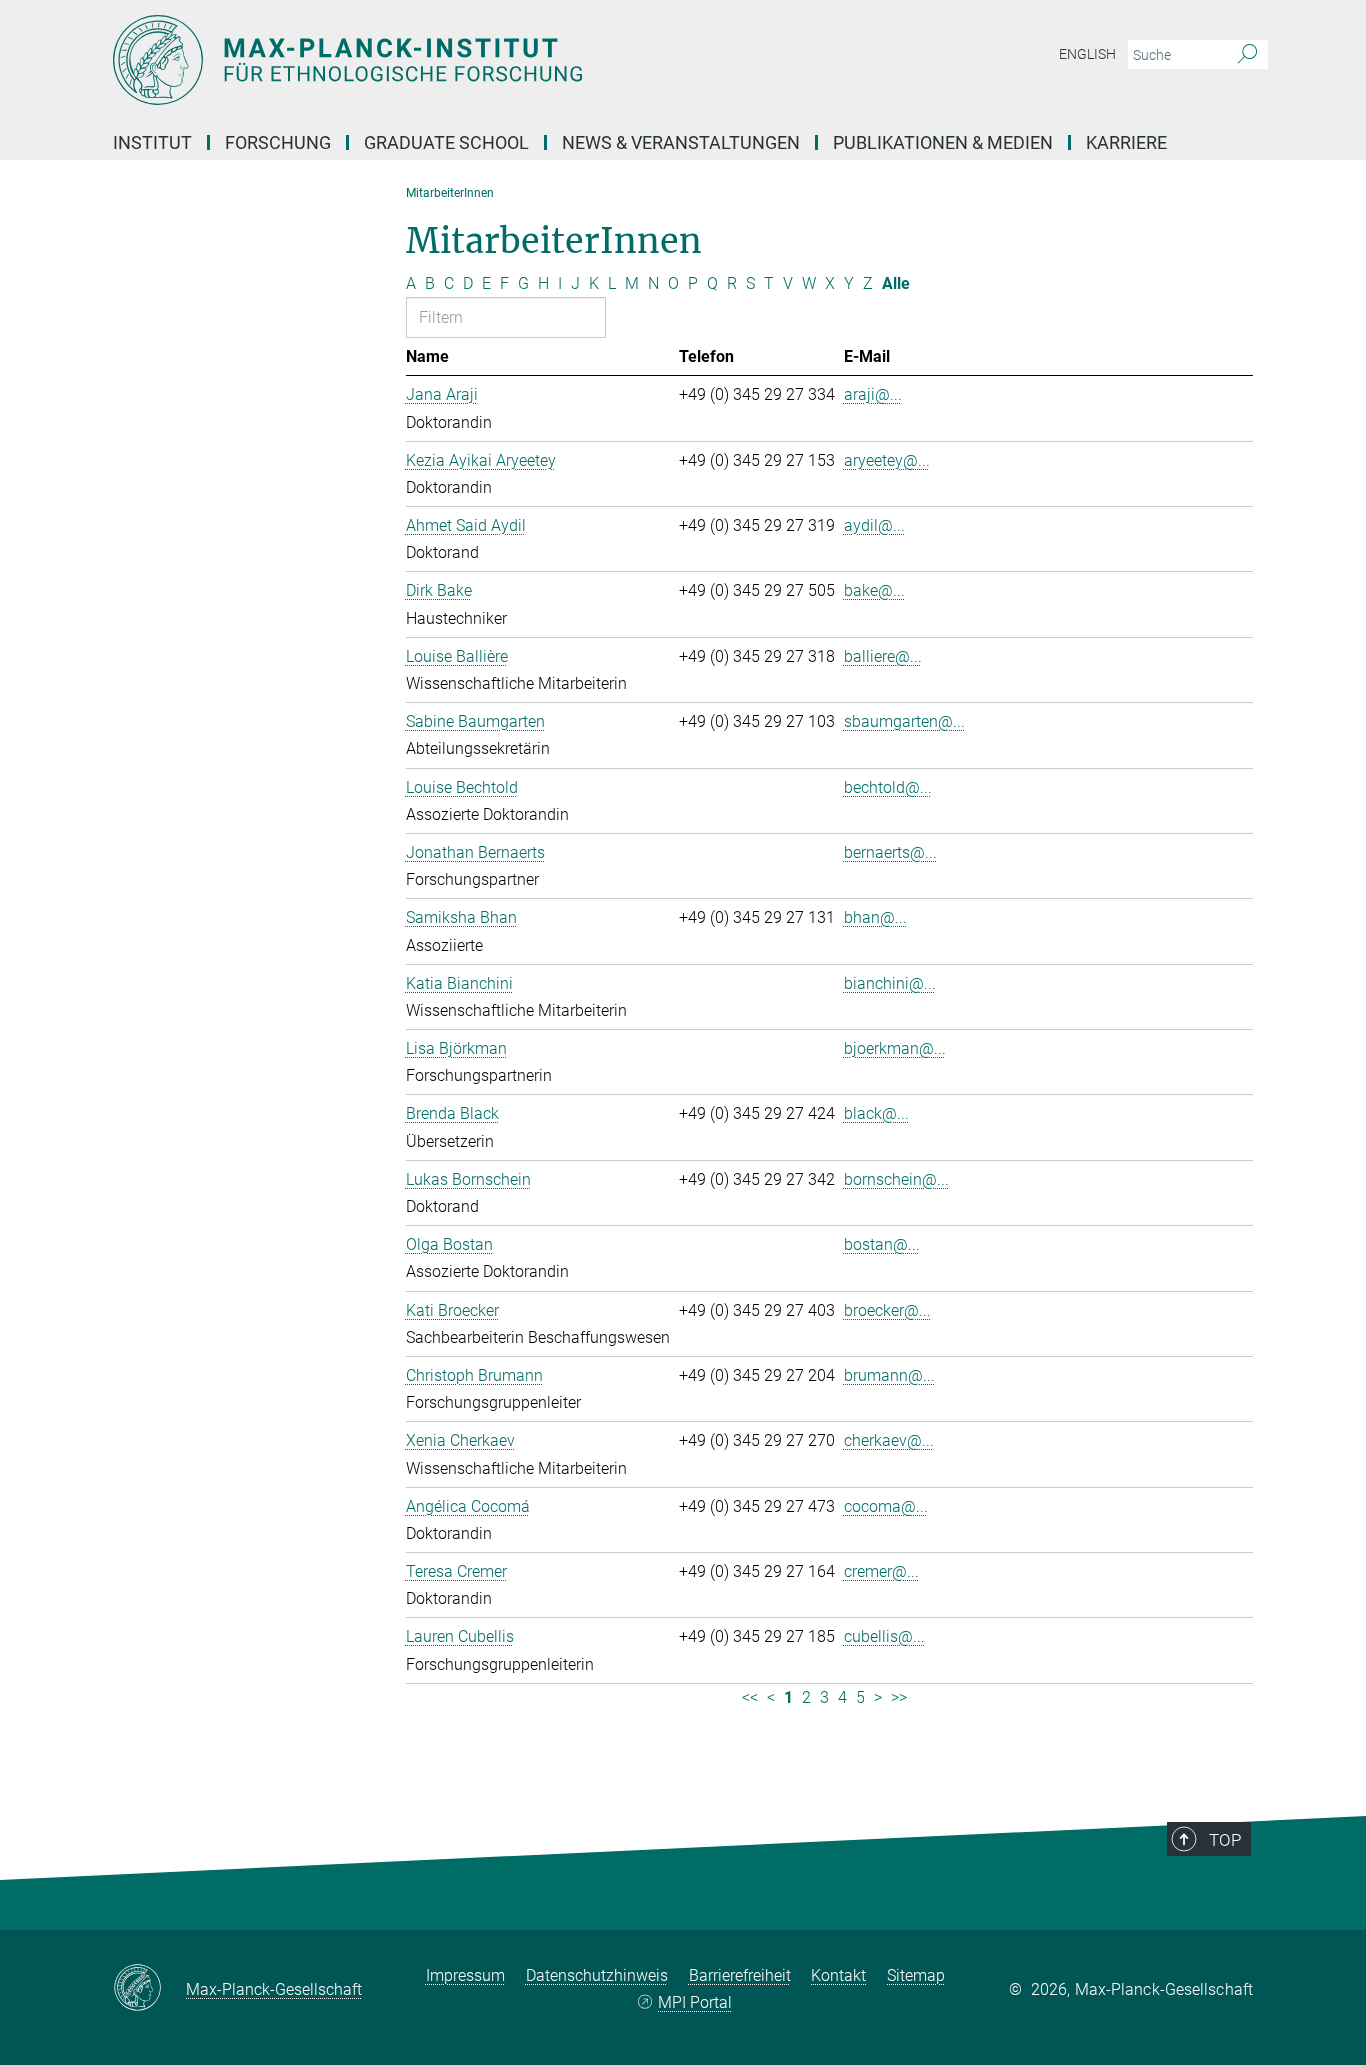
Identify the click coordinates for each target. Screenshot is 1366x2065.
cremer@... (881, 1571)
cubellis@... (884, 1636)
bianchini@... (890, 983)
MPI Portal (695, 2002)
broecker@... (887, 1310)
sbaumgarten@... (904, 721)
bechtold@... (888, 787)
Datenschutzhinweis (597, 1975)
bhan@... (875, 917)
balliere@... (883, 656)
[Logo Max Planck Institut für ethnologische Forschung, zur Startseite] (488, 60)
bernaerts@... (890, 852)
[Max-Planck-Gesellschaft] (149, 1989)
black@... (876, 1113)
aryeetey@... (887, 460)
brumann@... (889, 1375)
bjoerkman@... (895, 1048)
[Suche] (1247, 55)
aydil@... (874, 525)
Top (1225, 1840)
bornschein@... (896, 1179)
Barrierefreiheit (740, 1975)
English (1087, 54)
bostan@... (882, 1244)
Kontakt (838, 1975)
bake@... (874, 590)
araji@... (873, 394)
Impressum (465, 1975)
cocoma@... (886, 1506)
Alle (896, 283)
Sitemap (916, 1975)
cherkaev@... (889, 1440)
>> (899, 1697)
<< (750, 1697)
